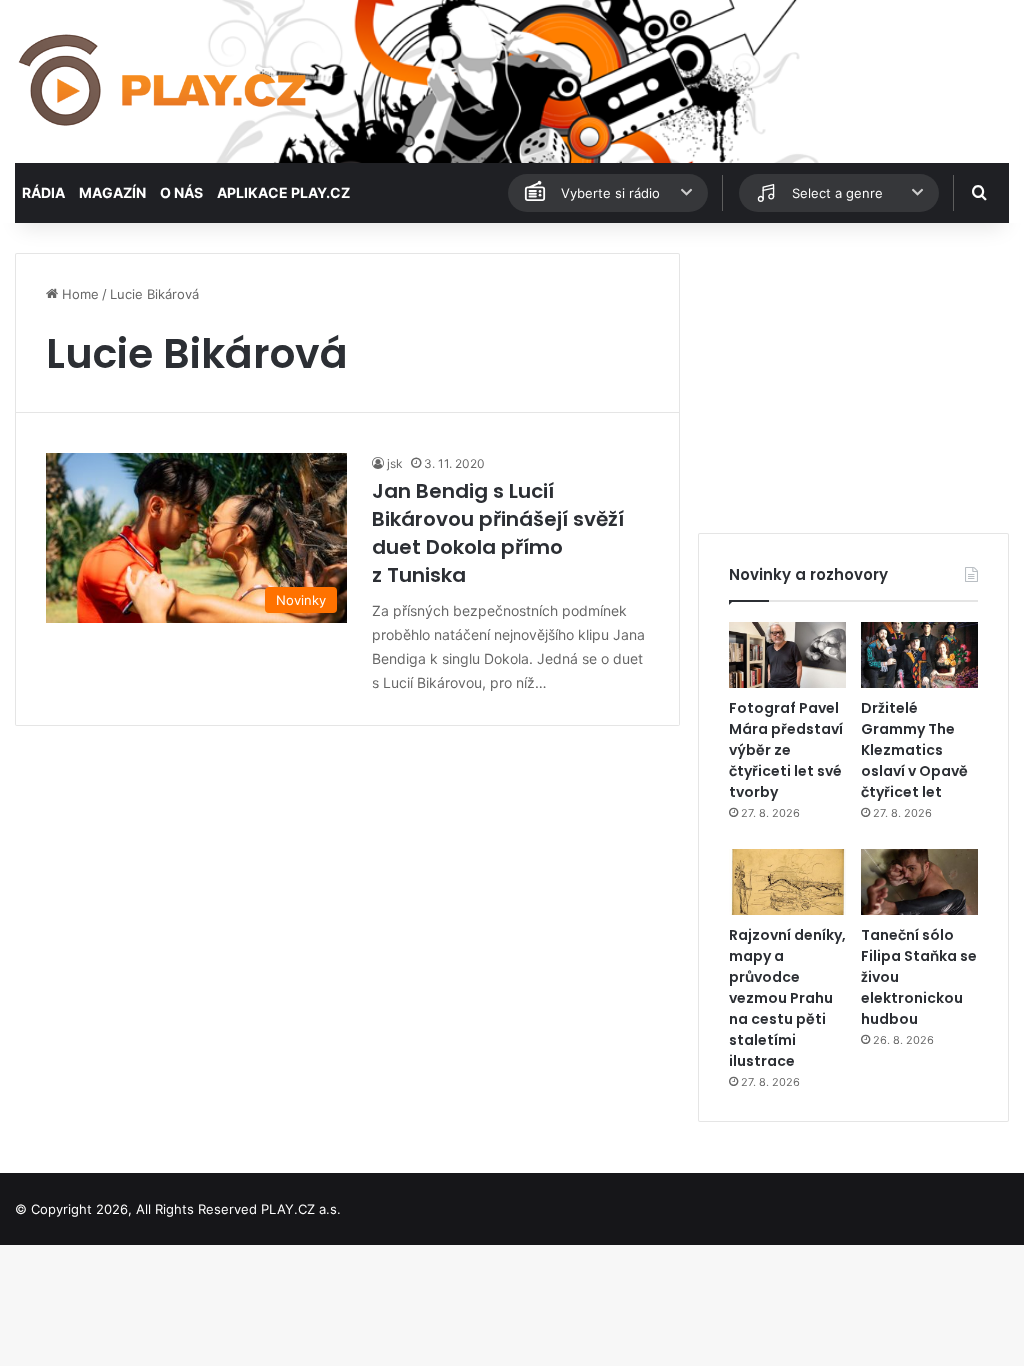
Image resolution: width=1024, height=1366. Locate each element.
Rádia (43, 192)
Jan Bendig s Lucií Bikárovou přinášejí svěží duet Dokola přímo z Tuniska (498, 533)
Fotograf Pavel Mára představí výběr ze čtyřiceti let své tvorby (786, 750)
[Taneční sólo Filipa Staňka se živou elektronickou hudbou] (919, 882)
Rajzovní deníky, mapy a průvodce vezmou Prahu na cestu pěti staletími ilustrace (787, 998)
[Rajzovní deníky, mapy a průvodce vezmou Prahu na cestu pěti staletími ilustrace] (787, 882)
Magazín (112, 192)
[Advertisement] (853, 378)
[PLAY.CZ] (164, 81)
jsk (395, 463)
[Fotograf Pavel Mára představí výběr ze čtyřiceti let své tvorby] (787, 655)
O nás (181, 192)
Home (78, 294)
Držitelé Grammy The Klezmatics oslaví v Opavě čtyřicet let (914, 750)
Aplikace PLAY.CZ (283, 192)
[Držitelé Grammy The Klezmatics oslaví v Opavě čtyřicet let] (919, 655)
